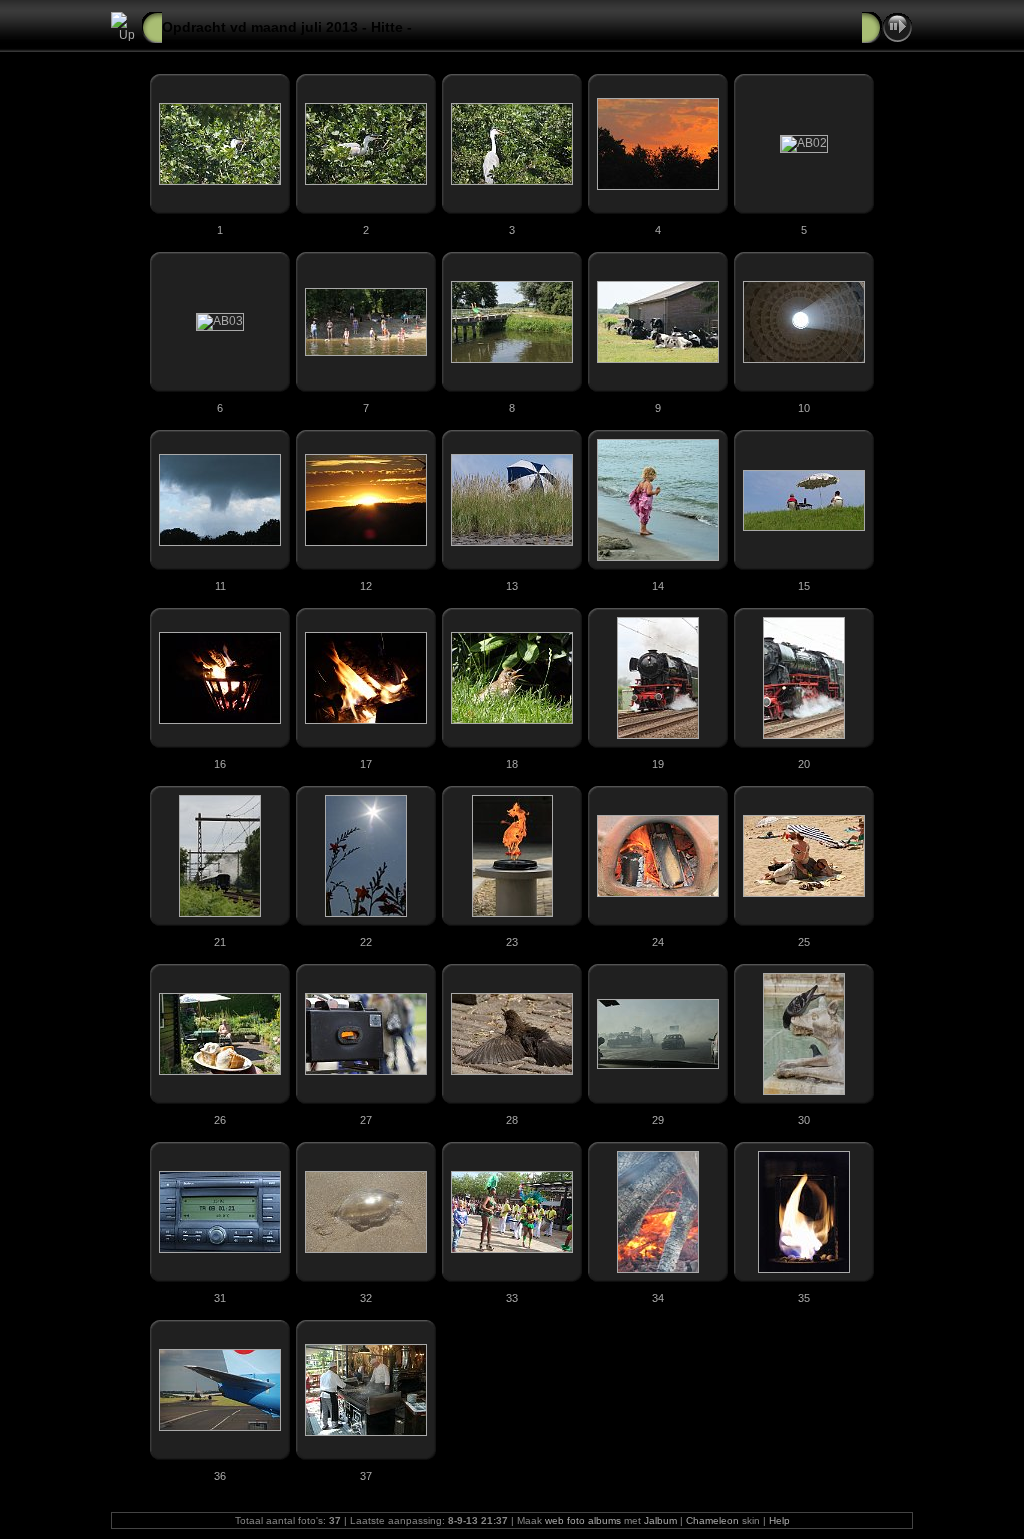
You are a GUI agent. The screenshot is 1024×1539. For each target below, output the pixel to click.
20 (804, 764)
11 (220, 586)
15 (804, 586)
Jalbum (660, 1520)
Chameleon (712, 1520)
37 (366, 1476)
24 (658, 942)
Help (779, 1520)
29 (658, 1120)
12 (366, 586)
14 (658, 586)
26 (220, 1120)
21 (220, 942)
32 (366, 1298)
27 (366, 1120)
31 (220, 1298)
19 (658, 764)
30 (804, 1120)
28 (512, 1120)
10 (804, 408)
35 (804, 1298)
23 (512, 942)
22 (366, 942)
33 (512, 1298)
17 (366, 764)
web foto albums (583, 1520)
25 (804, 942)
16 (220, 764)
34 (658, 1298)
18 (512, 764)
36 (220, 1476)
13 (512, 586)
